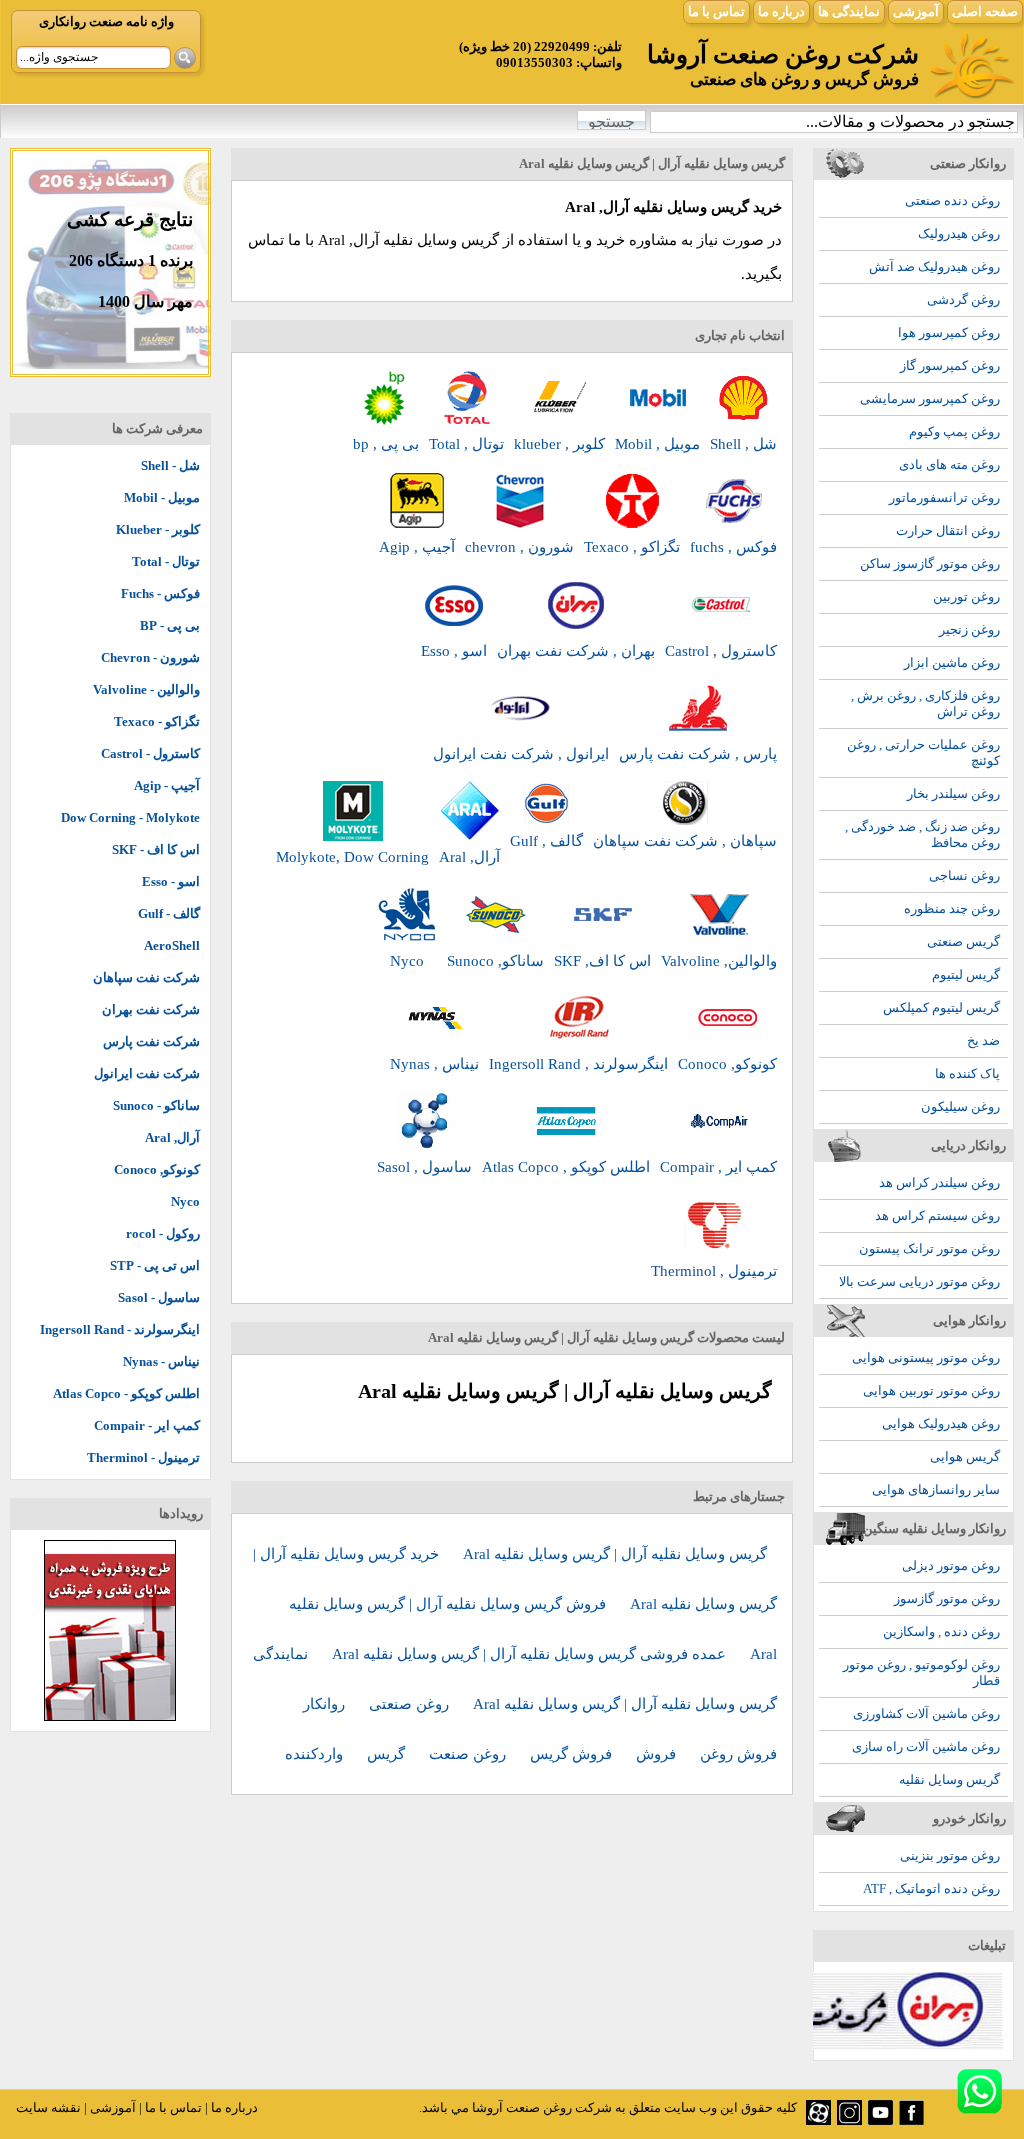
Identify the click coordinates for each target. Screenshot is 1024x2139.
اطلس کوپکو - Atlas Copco (126, 1393)
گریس (388, 1754)
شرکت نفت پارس (151, 1041)
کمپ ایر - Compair (147, 1425)
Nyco (185, 1201)
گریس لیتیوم (966, 974)
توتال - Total (166, 561)
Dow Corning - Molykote (130, 817)
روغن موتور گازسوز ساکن (930, 563)
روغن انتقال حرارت (948, 530)
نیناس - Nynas (161, 1361)
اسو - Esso (171, 881)
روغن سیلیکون (960, 1106)
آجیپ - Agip (167, 785)
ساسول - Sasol (159, 1297)
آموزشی (916, 11)
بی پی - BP (170, 625)
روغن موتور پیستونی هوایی (926, 1357)
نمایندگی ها (849, 11)
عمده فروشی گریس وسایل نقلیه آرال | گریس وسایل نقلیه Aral (531, 1654)
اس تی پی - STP (155, 1265)
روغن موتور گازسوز (947, 1598)
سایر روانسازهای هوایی (936, 1489)
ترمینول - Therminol (143, 1457)
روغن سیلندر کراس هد (939, 1182)
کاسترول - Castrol (150, 753)
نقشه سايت (48, 2107)
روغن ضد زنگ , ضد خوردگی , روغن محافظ (922, 834)
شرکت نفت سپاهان (146, 977)
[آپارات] (818, 2120)
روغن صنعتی (411, 1704)
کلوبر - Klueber (158, 529)
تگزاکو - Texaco (157, 721)
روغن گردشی (963, 299)
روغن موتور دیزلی (951, 1565)
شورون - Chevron (150, 657)
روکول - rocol (163, 1233)
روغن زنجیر (969, 629)
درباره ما (781, 11)
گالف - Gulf (169, 913)
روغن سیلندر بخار (953, 793)
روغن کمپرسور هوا (949, 332)
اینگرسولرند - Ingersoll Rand (120, 1329)
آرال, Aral (172, 1137)
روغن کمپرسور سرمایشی (930, 398)
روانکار (326, 1704)
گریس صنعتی (963, 941)
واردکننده (316, 1754)
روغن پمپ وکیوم (954, 431)
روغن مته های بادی (949, 464)
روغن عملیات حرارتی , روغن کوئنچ (923, 752)
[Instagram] (849, 2120)
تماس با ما (716, 11)
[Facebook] (911, 2120)
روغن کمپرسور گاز (950, 365)
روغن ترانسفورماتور (944, 497)
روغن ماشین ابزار (952, 662)
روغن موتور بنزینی (950, 1855)
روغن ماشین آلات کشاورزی (926, 1713)
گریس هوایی (965, 1456)
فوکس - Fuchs (160, 593)
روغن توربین (966, 596)
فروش (658, 1754)
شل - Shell (170, 465)
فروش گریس (573, 1754)
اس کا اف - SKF (156, 849)
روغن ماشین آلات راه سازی (926, 1746)
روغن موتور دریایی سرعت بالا (919, 1281)
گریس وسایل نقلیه (949, 1779)
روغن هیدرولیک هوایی (941, 1423)
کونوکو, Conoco (157, 1169)
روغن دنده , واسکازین (941, 1631)
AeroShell (172, 945)
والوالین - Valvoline (146, 689)
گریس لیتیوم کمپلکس (941, 1007)
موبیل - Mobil (162, 497)
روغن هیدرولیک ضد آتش (934, 266)
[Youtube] (880, 2120)
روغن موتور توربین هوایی (931, 1390)
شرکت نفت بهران (151, 1009)
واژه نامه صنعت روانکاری (106, 21)
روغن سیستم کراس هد (937, 1215)
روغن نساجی (964, 875)
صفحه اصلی (985, 11)
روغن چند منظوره (952, 908)
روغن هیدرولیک (959, 233)
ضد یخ (983, 1040)
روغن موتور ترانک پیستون (929, 1248)
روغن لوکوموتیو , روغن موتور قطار (921, 1672)
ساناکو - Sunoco (156, 1105)
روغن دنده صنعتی (952, 200)
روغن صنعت (469, 1754)
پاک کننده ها (967, 1073)
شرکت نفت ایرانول (147, 1073)
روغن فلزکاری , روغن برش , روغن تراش (925, 703)
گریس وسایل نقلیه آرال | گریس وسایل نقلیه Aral (615, 1554)
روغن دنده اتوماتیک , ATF (931, 1888)
